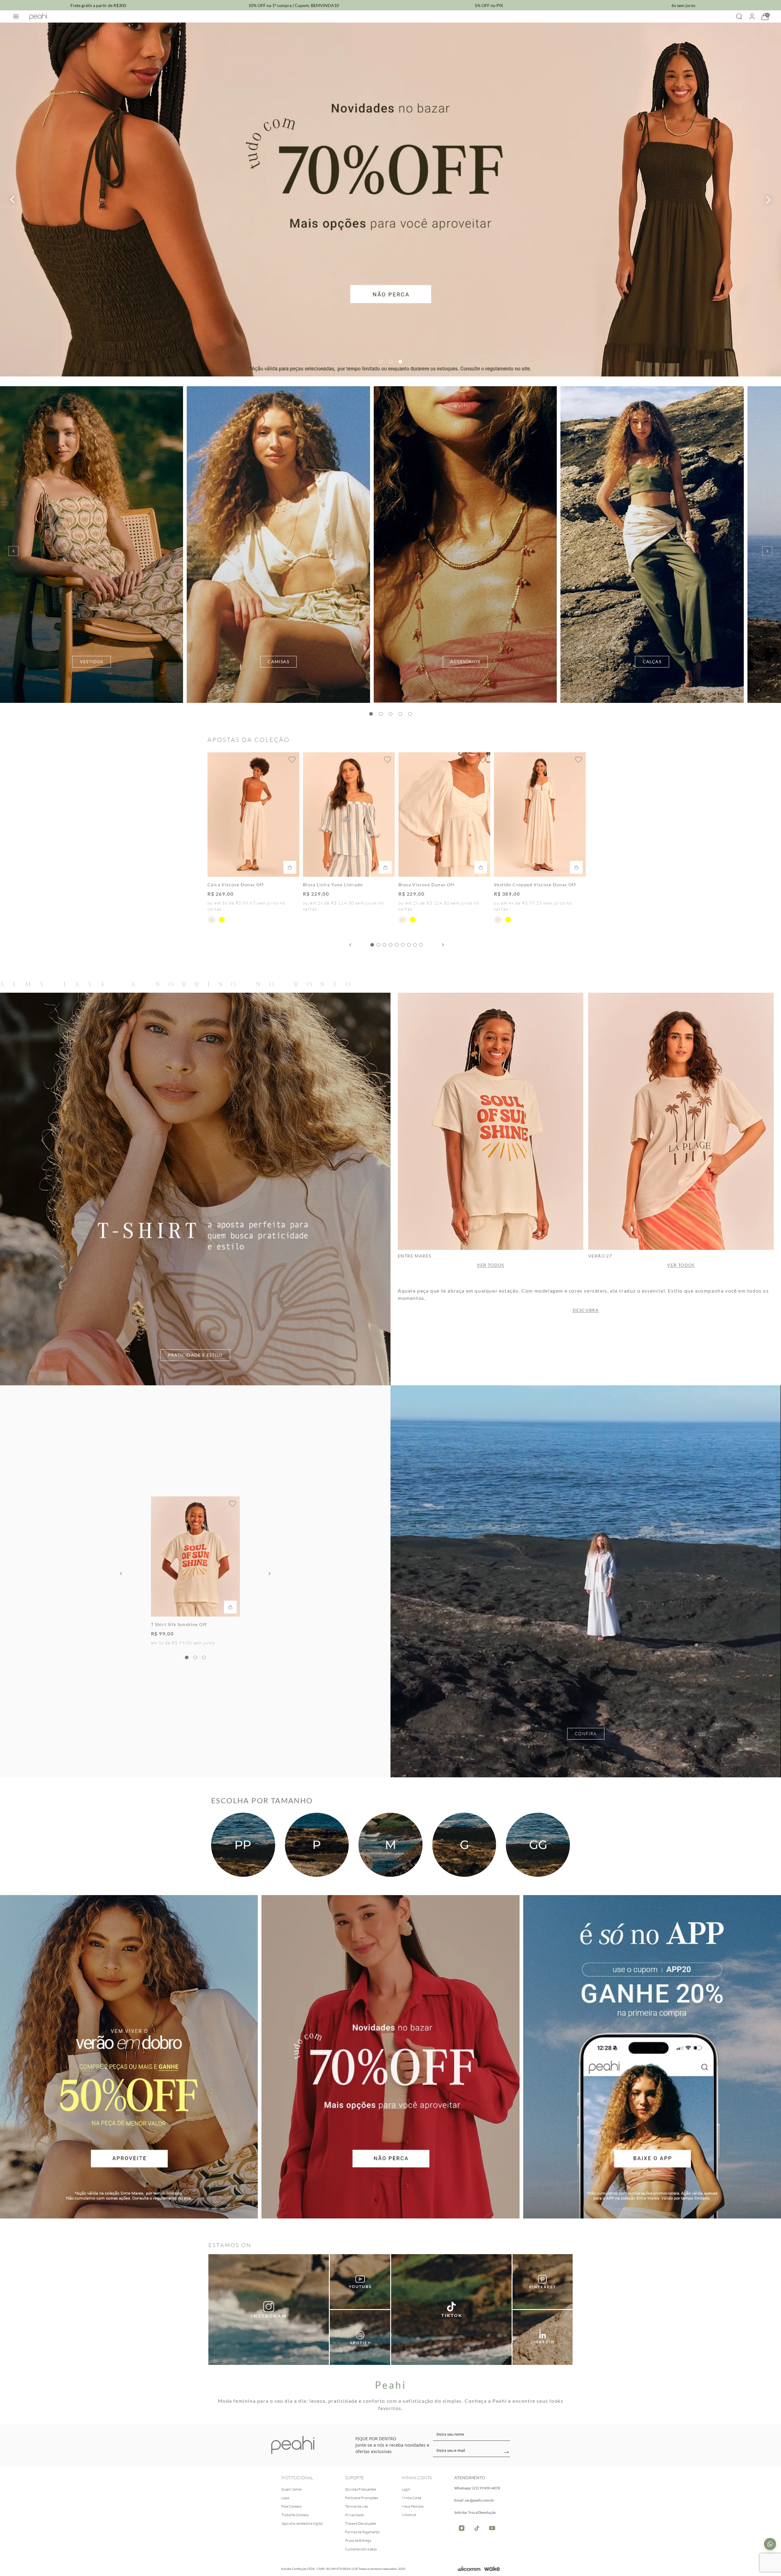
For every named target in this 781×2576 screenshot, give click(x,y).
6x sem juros (683, 5)
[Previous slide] (12, 200)
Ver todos (491, 1265)
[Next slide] (769, 200)
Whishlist (409, 2515)
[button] (381, 362)
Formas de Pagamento (362, 2532)
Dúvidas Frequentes (361, 2489)
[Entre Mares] (491, 1121)
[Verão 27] (681, 1121)
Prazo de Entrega (358, 2540)
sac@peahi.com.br (479, 2500)
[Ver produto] (586, 1581)
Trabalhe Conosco (295, 2515)
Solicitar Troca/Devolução (475, 2512)
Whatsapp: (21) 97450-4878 (477, 2488)
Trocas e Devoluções (360, 2523)
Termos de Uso (356, 2506)
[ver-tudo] (390, 200)
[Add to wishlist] (292, 760)
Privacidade (354, 2515)
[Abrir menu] (16, 16)
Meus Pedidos (413, 2506)
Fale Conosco (291, 2506)
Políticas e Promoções (362, 2498)
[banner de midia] (360, 2282)
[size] (243, 1845)
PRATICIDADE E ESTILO (195, 1355)
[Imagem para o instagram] (269, 2310)
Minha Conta (412, 2498)
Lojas (285, 2498)
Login (406, 2489)
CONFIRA (586, 1734)
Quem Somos (292, 2489)
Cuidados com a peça (361, 2549)
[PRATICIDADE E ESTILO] (195, 1189)
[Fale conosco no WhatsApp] (770, 2544)
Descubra (586, 1310)
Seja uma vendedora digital (302, 2523)
